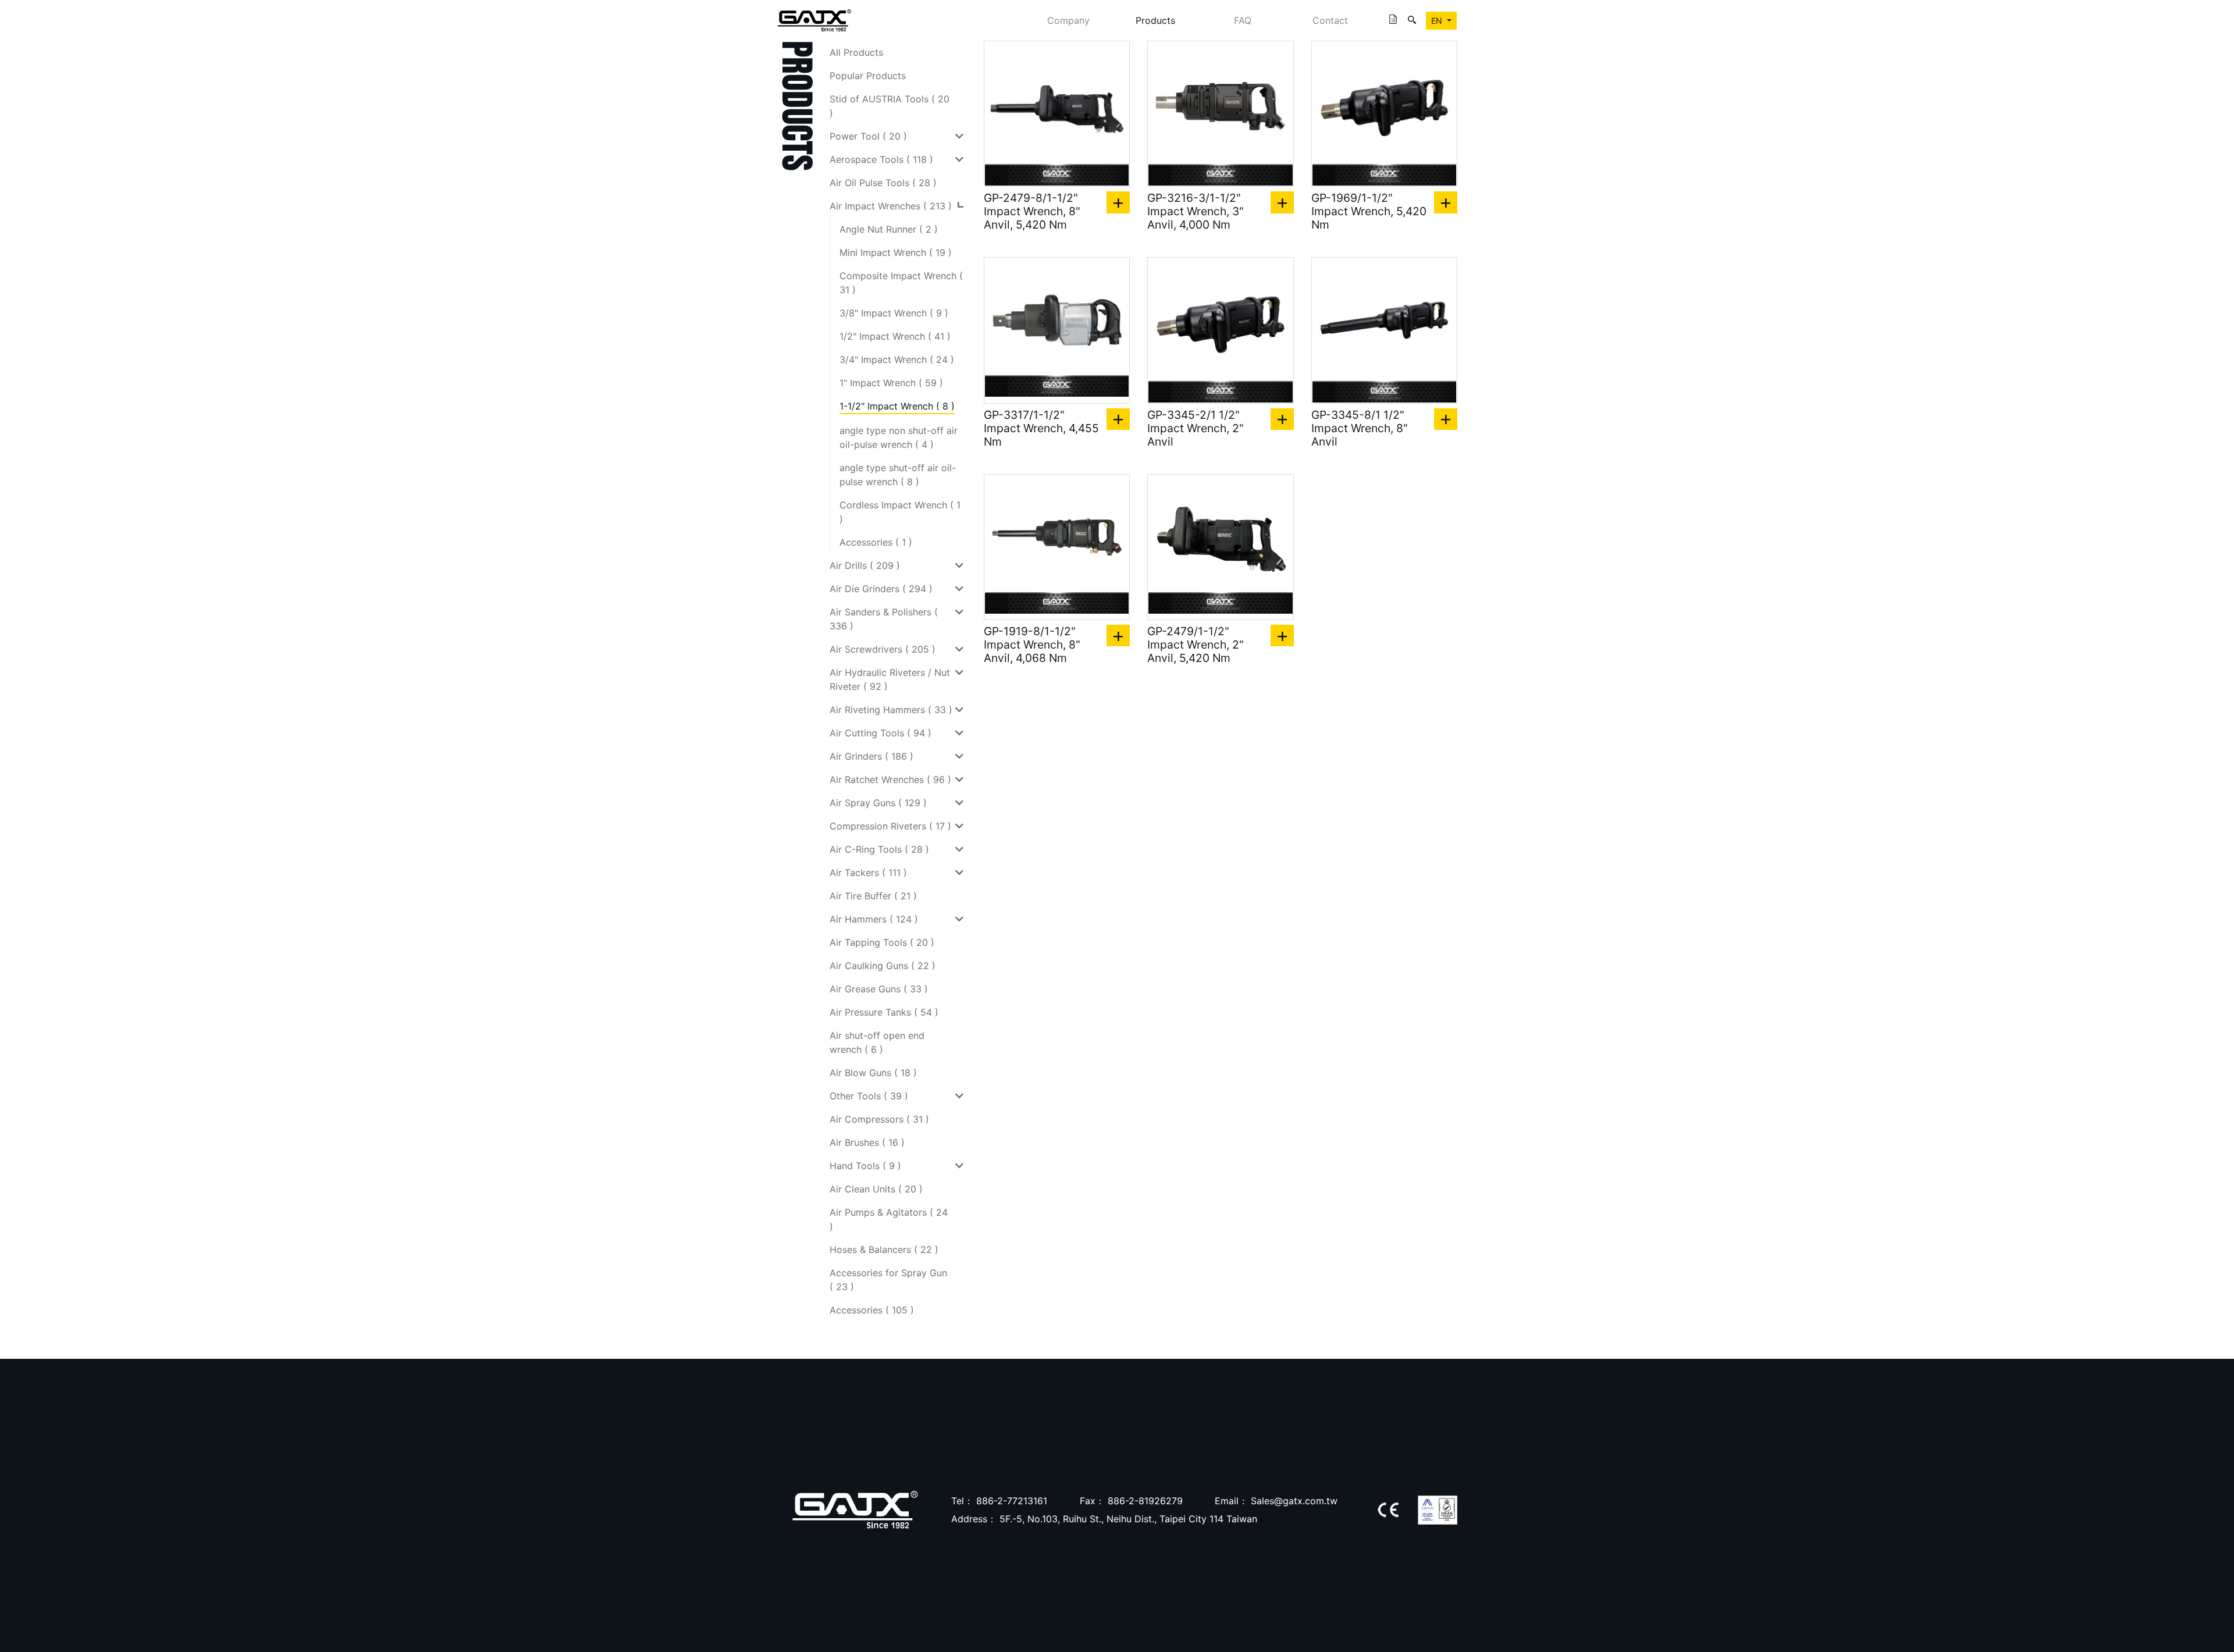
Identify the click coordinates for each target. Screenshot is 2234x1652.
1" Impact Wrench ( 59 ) (891, 383)
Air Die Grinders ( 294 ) (881, 589)
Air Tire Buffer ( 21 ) (873, 896)
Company (1068, 20)
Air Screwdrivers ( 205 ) (883, 649)
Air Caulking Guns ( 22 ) (883, 966)
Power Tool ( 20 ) (868, 136)
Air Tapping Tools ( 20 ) (882, 942)
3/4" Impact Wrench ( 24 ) (897, 359)
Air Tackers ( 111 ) (868, 873)
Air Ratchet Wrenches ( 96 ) (890, 779)
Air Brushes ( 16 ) (867, 1142)
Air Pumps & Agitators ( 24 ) (889, 1219)
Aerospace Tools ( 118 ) (881, 159)
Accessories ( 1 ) (876, 542)
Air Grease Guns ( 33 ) (879, 989)
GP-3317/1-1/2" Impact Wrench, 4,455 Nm (1041, 428)
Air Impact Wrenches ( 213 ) (891, 206)
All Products (856, 52)
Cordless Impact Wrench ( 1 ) (900, 512)
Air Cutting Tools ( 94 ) (881, 733)
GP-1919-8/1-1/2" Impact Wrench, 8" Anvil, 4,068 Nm (1032, 645)
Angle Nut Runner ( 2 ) (889, 229)
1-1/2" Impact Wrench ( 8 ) (897, 406)
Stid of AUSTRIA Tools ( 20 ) (890, 106)
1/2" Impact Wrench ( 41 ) (895, 336)
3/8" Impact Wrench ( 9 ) (894, 313)
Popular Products (868, 76)
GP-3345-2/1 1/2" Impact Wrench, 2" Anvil (1196, 428)
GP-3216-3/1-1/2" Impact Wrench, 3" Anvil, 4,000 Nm (1196, 211)
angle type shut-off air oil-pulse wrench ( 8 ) (898, 475)
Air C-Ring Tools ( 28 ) (879, 849)
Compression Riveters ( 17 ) (890, 826)
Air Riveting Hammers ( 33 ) (891, 710)
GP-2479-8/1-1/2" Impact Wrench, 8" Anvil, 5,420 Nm (1032, 211)
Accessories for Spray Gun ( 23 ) (888, 1280)
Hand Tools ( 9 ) (865, 1166)
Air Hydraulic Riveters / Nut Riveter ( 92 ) (890, 679)
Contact (1330, 20)
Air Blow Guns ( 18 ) (873, 1073)
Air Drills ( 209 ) (865, 565)
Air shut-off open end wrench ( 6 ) (877, 1042)
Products (1155, 20)
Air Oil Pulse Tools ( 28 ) (883, 183)
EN (1438, 21)
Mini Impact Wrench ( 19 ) (896, 252)
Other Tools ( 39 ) (869, 1096)
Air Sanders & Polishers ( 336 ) (884, 619)
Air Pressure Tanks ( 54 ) (884, 1012)
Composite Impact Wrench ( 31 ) (901, 283)
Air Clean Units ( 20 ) (876, 1189)
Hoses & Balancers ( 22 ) (884, 1249)
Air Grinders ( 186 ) (871, 756)
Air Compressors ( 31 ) (879, 1119)
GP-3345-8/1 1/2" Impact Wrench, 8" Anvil (1360, 428)
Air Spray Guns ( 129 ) (878, 803)
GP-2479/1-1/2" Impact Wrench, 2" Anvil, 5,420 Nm (1196, 645)
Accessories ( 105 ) (872, 1310)
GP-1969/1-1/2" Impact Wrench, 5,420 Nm (1369, 211)
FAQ (1243, 20)
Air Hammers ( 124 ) (874, 919)
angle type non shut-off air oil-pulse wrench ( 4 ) (899, 437)
